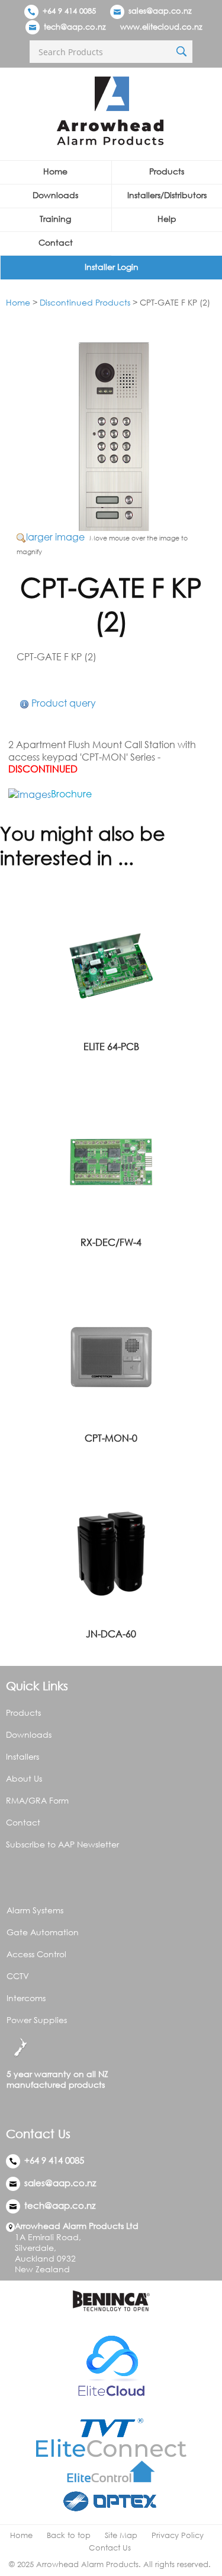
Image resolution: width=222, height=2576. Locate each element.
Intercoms (26, 1998)
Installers (22, 1756)
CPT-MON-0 (111, 1438)
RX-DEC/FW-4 (111, 1242)
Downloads (55, 195)
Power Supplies (37, 2020)
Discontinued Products (85, 302)
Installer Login (112, 267)
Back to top (69, 2535)
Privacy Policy (178, 2535)
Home (55, 171)
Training (55, 219)
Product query (64, 703)
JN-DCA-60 (111, 1634)
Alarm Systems (35, 1910)
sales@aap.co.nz (160, 11)
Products (23, 1712)
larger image (55, 537)
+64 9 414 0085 (68, 11)
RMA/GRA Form (37, 1800)
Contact (56, 242)
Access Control (36, 1954)
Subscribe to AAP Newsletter (62, 1844)
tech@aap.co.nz (75, 27)
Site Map (121, 2535)
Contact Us (110, 2548)
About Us (24, 1778)
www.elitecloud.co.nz (161, 27)
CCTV (18, 1976)
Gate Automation (43, 1932)
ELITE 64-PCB (111, 1047)
